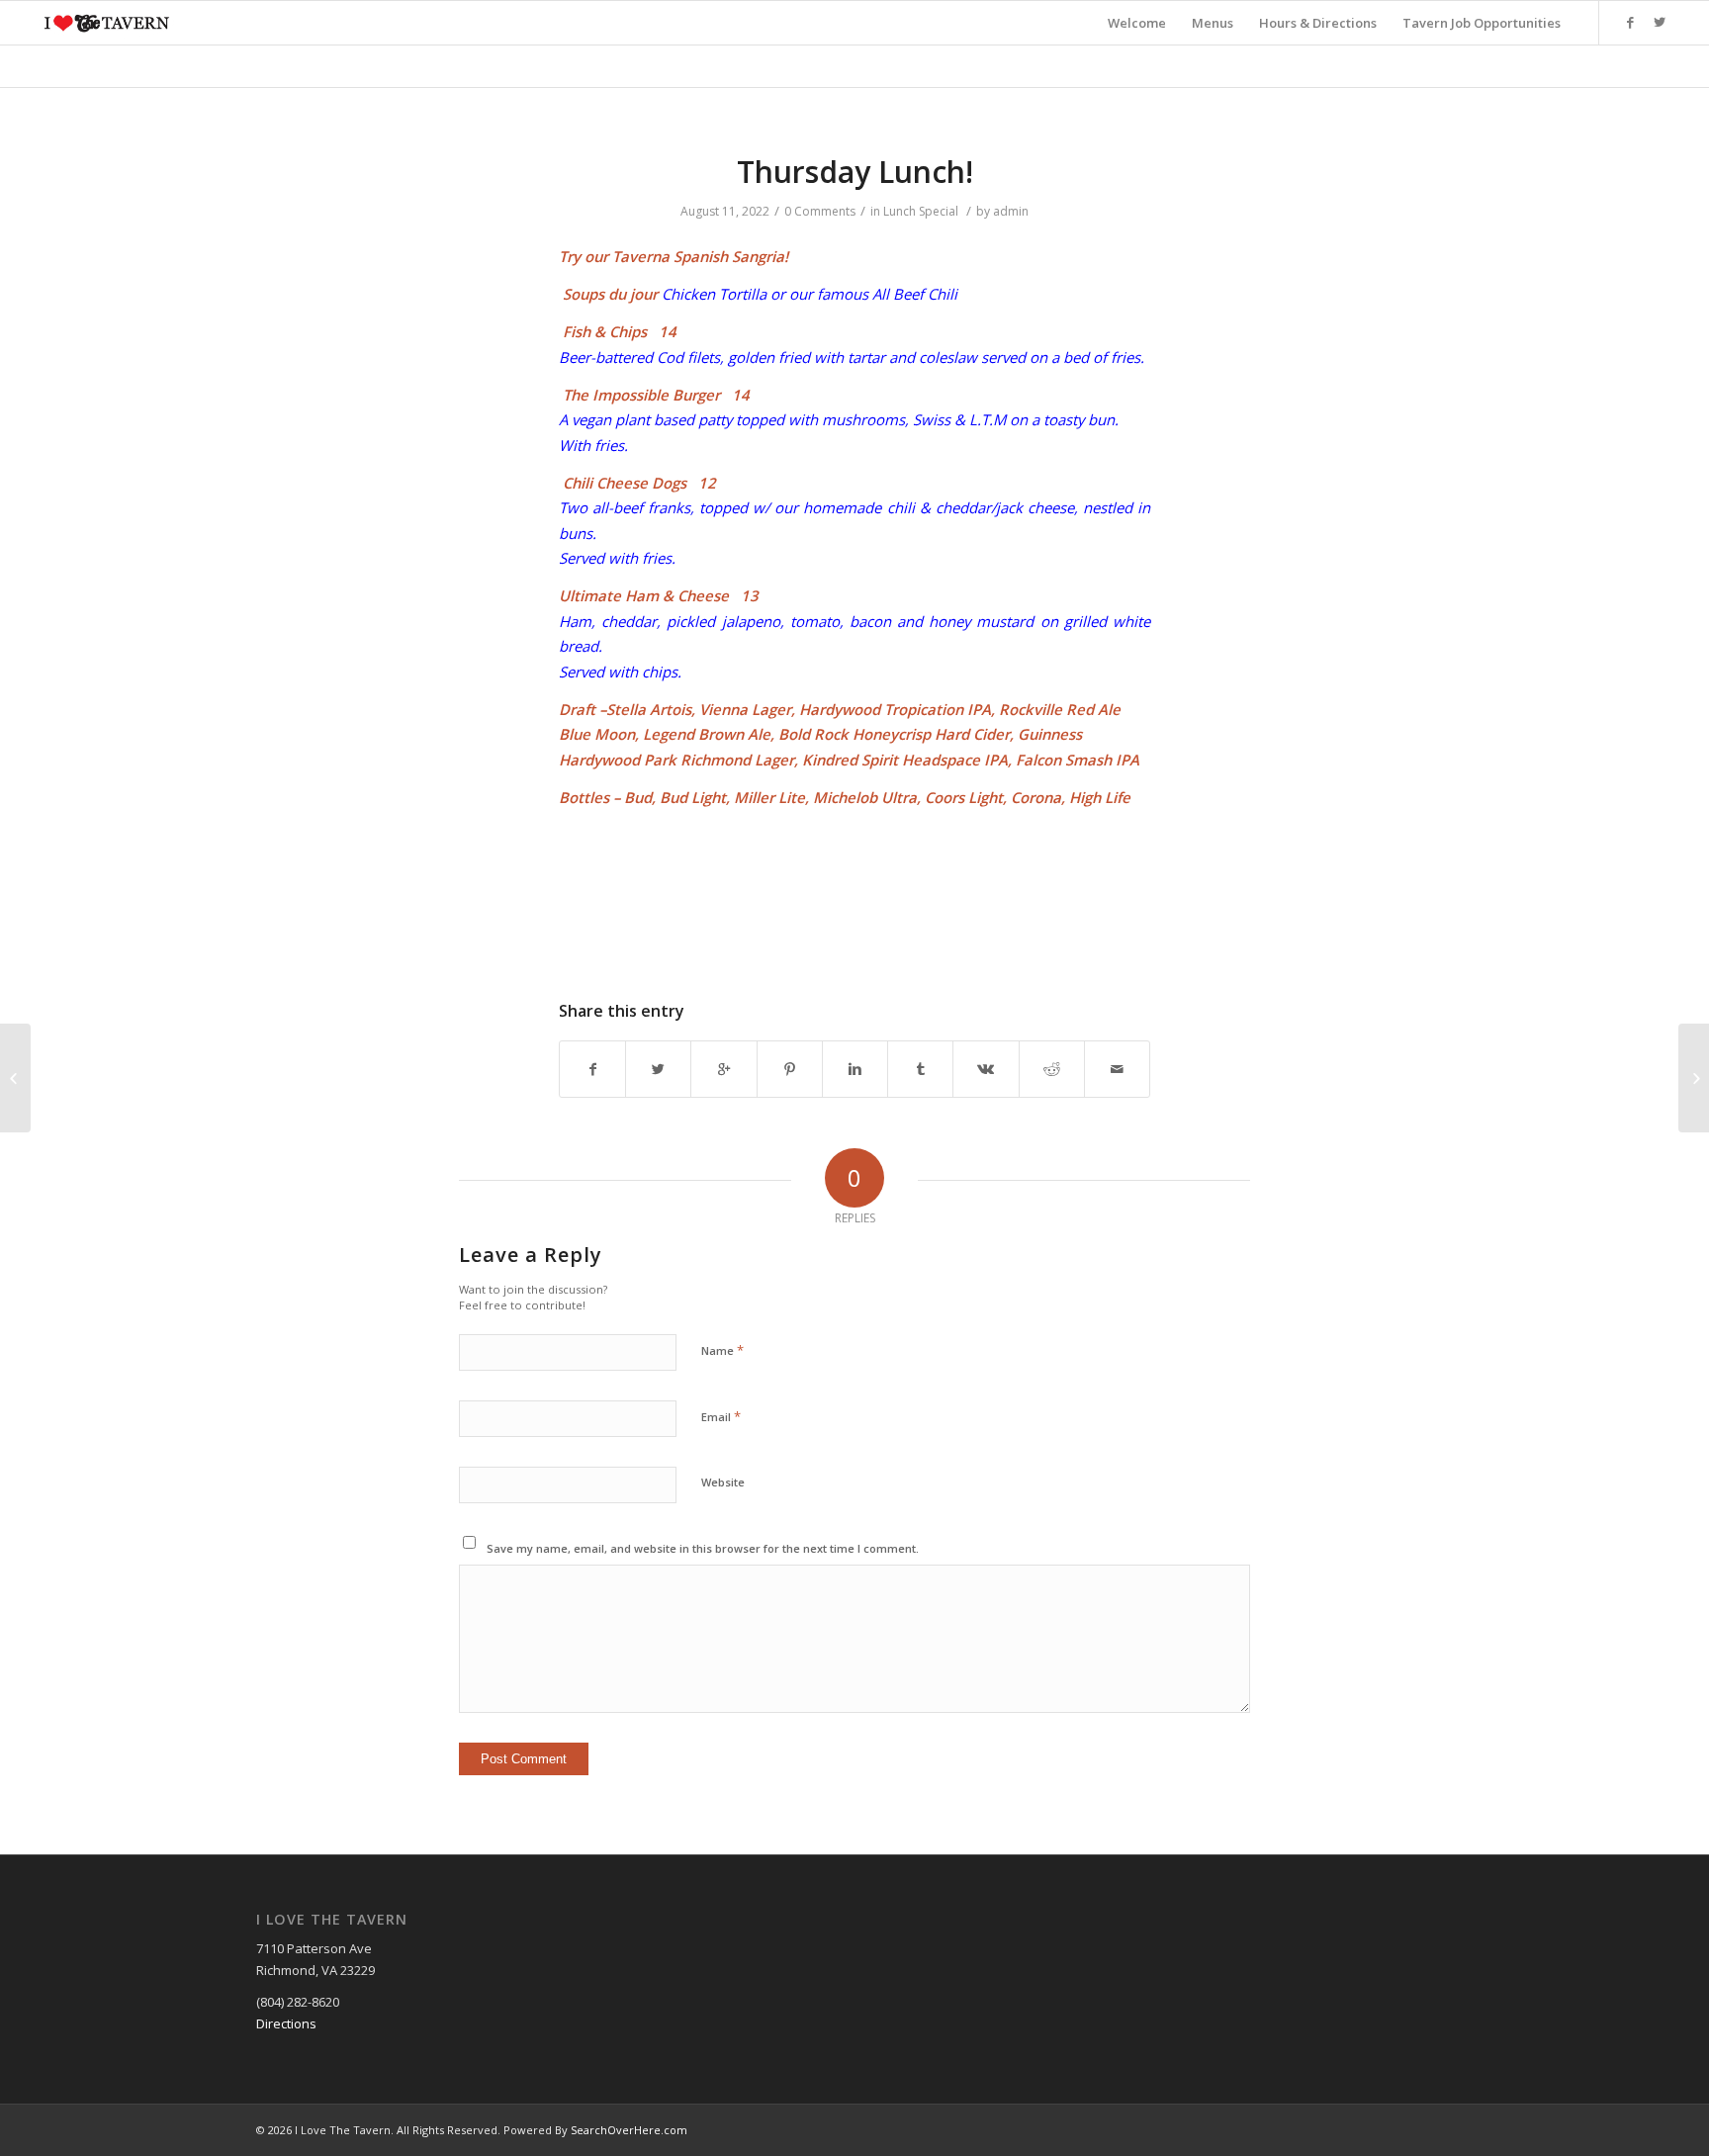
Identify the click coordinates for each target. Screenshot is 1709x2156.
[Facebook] (1630, 22)
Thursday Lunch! (855, 172)
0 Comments (820, 211)
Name (722, 1350)
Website (723, 1482)
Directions (286, 2023)
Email (721, 1416)
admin (1011, 211)
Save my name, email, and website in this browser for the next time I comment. (703, 1548)
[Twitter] (1660, 22)
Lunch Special (921, 211)
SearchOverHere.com (629, 2130)
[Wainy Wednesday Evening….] (15, 1078)
